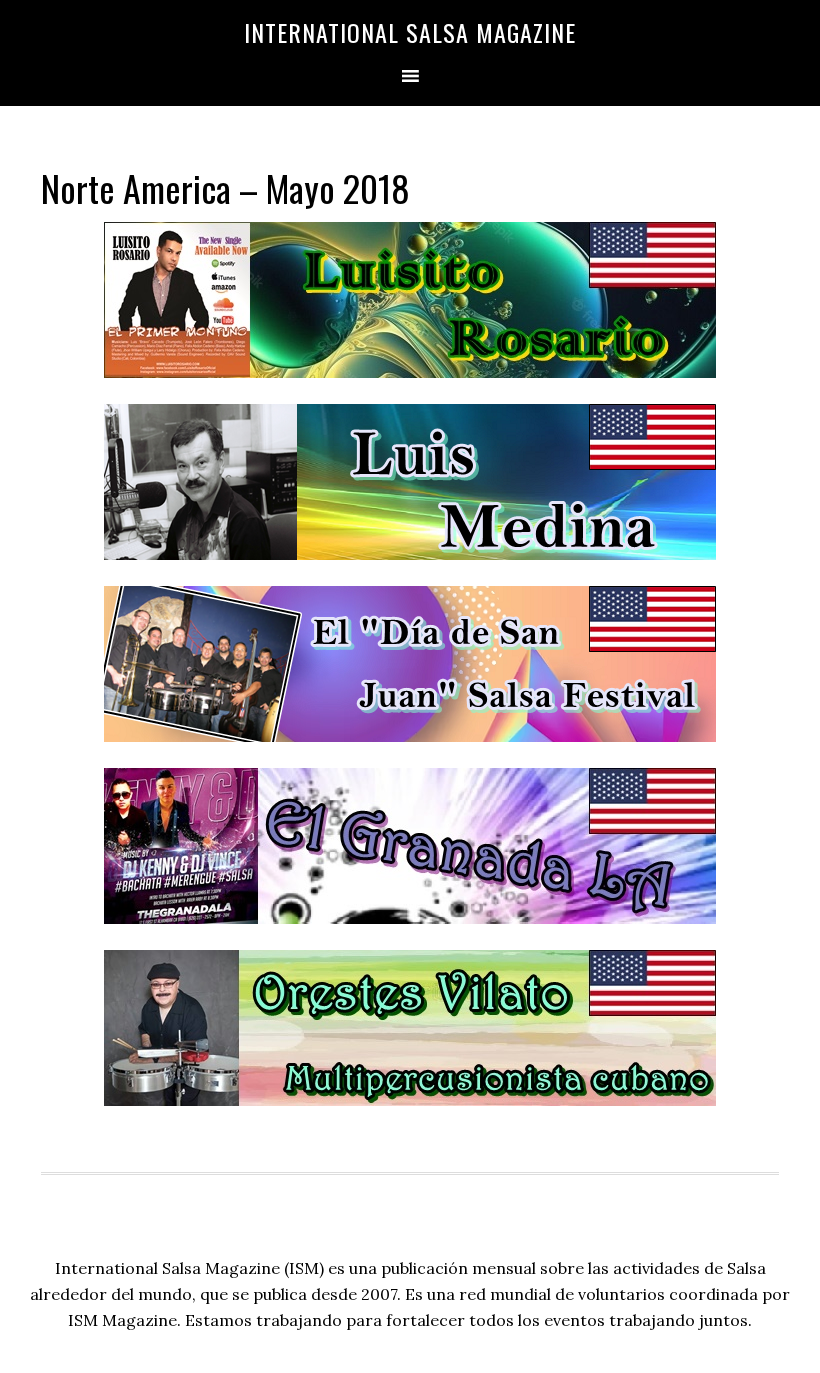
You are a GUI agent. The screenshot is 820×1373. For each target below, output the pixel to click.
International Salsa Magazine (410, 32)
